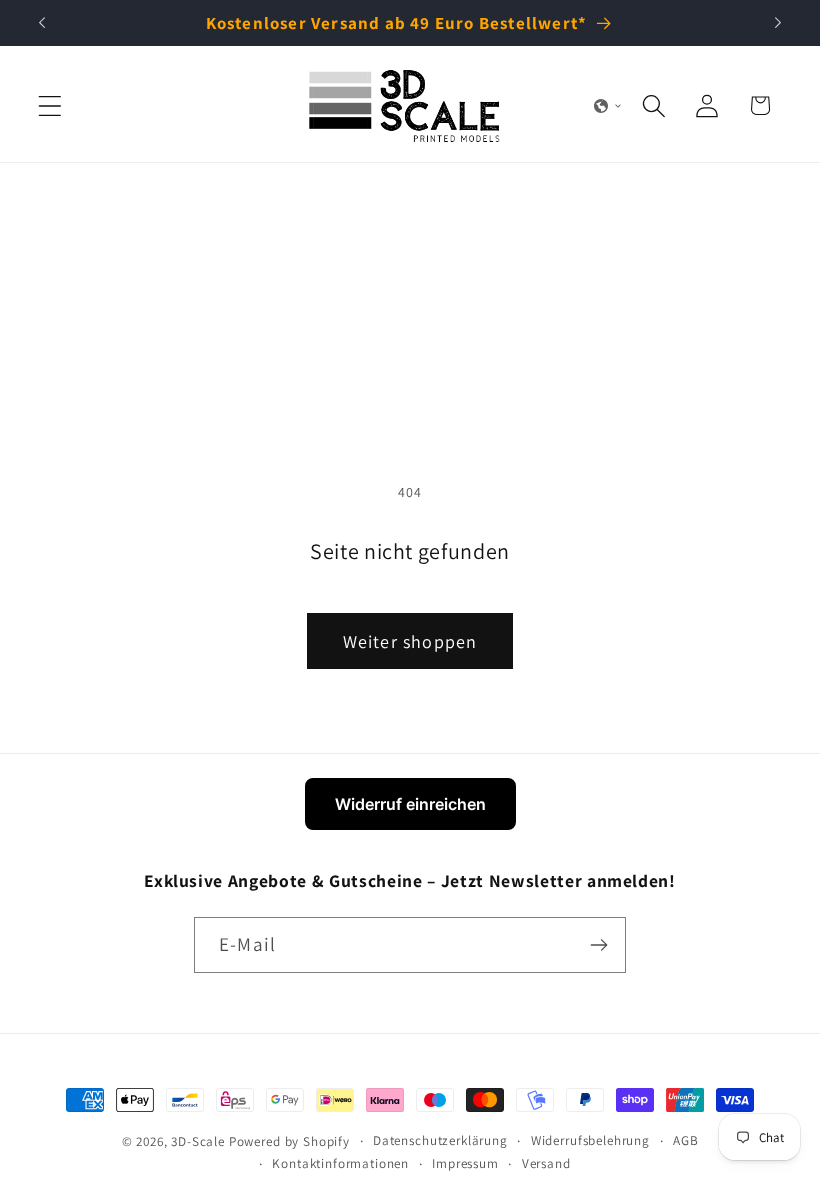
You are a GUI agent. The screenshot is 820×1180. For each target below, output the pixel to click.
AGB (686, 1140)
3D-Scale (198, 1141)
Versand (546, 1163)
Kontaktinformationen (340, 1163)
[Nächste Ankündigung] (778, 23)
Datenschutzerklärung (440, 1140)
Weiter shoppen (410, 641)
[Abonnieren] (598, 945)
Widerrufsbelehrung (590, 1140)
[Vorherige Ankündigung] (42, 23)
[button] (50, 105)
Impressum (465, 1163)
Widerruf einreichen (410, 804)
